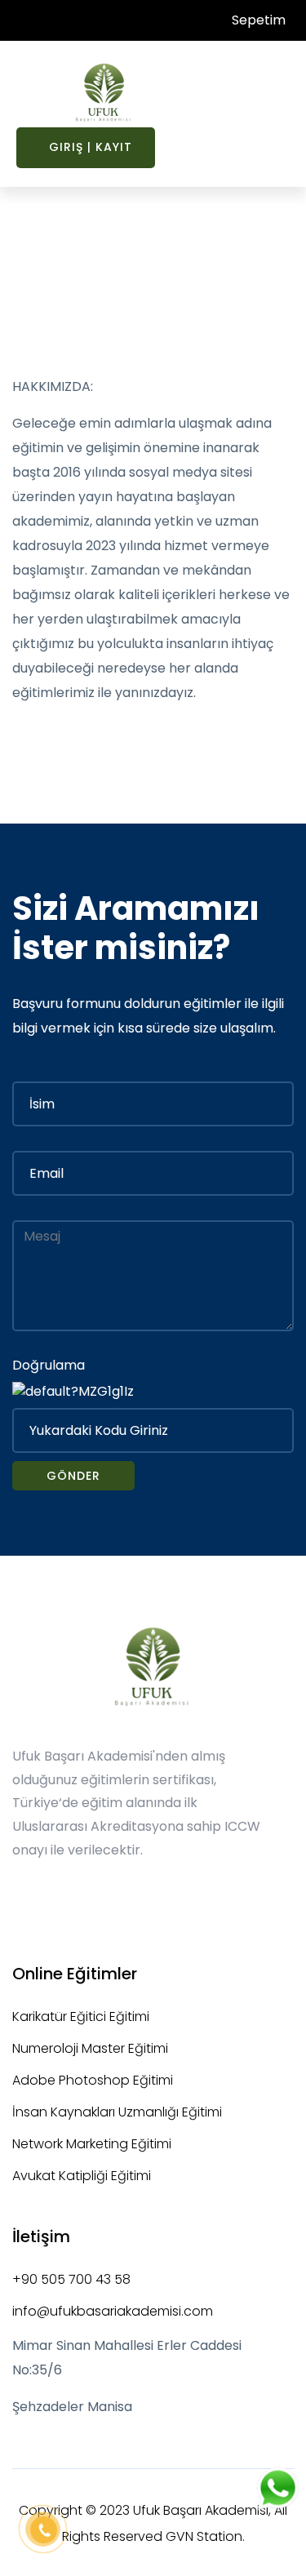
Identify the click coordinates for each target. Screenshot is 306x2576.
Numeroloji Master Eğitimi (90, 2048)
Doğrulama (49, 1365)
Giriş (66, 147)
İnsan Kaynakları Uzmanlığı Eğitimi (117, 2112)
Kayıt (114, 147)
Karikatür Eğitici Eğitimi (81, 2016)
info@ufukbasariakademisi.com (113, 2311)
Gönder (73, 1476)
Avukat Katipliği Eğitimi (82, 2176)
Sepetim (257, 20)
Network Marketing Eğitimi (92, 2144)
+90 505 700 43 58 (71, 2279)
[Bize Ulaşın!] (278, 2490)
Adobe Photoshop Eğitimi (93, 2080)
